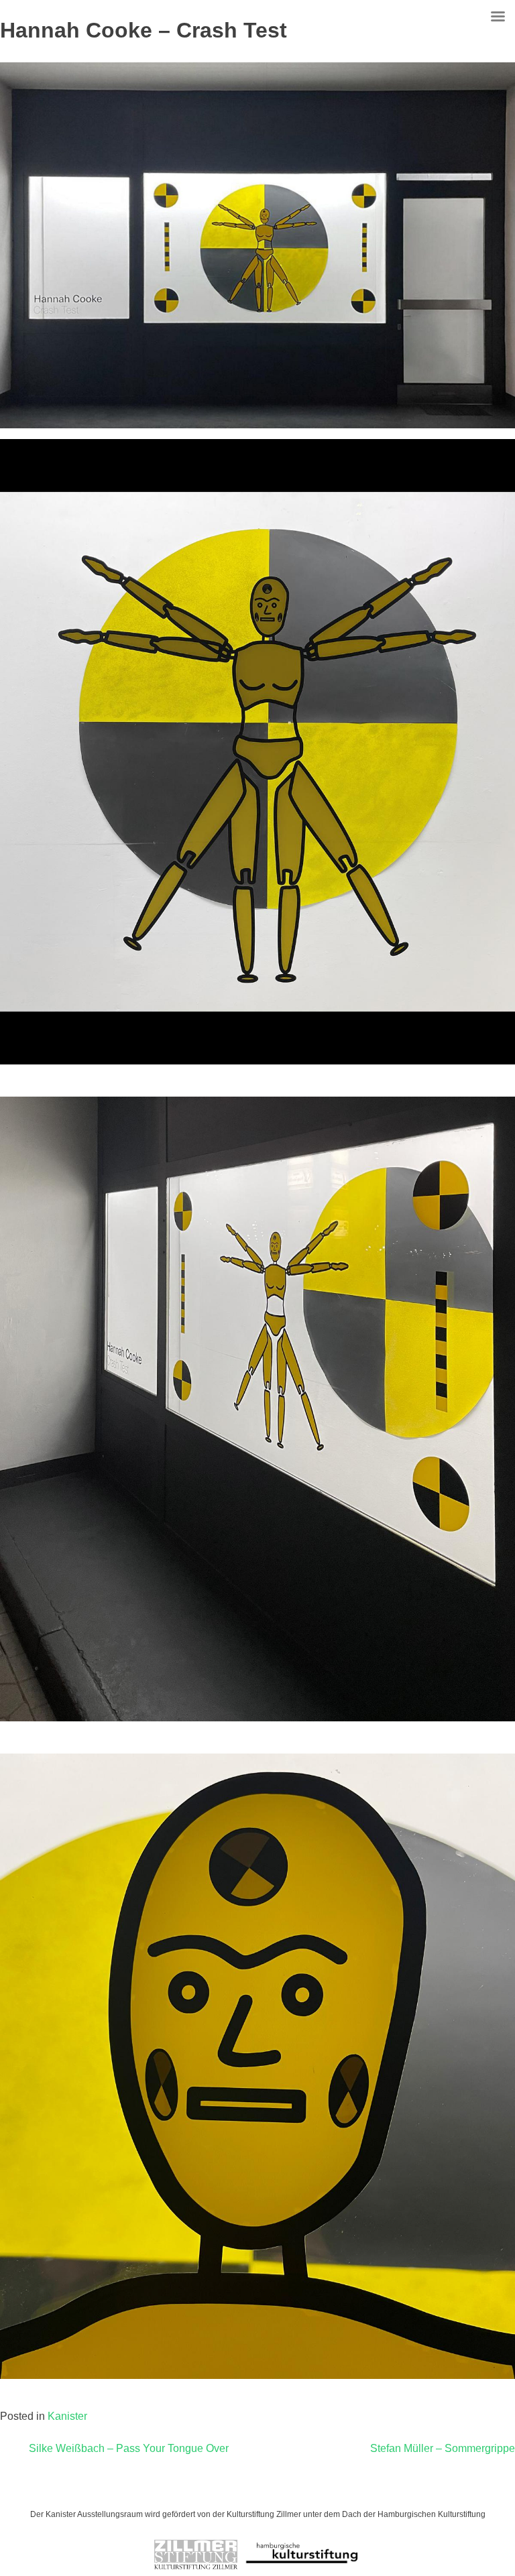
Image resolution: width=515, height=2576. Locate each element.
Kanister (67, 2416)
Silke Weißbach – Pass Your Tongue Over (129, 2448)
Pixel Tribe (346, 2490)
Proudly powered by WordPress (188, 2490)
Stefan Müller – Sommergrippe (443, 2448)
